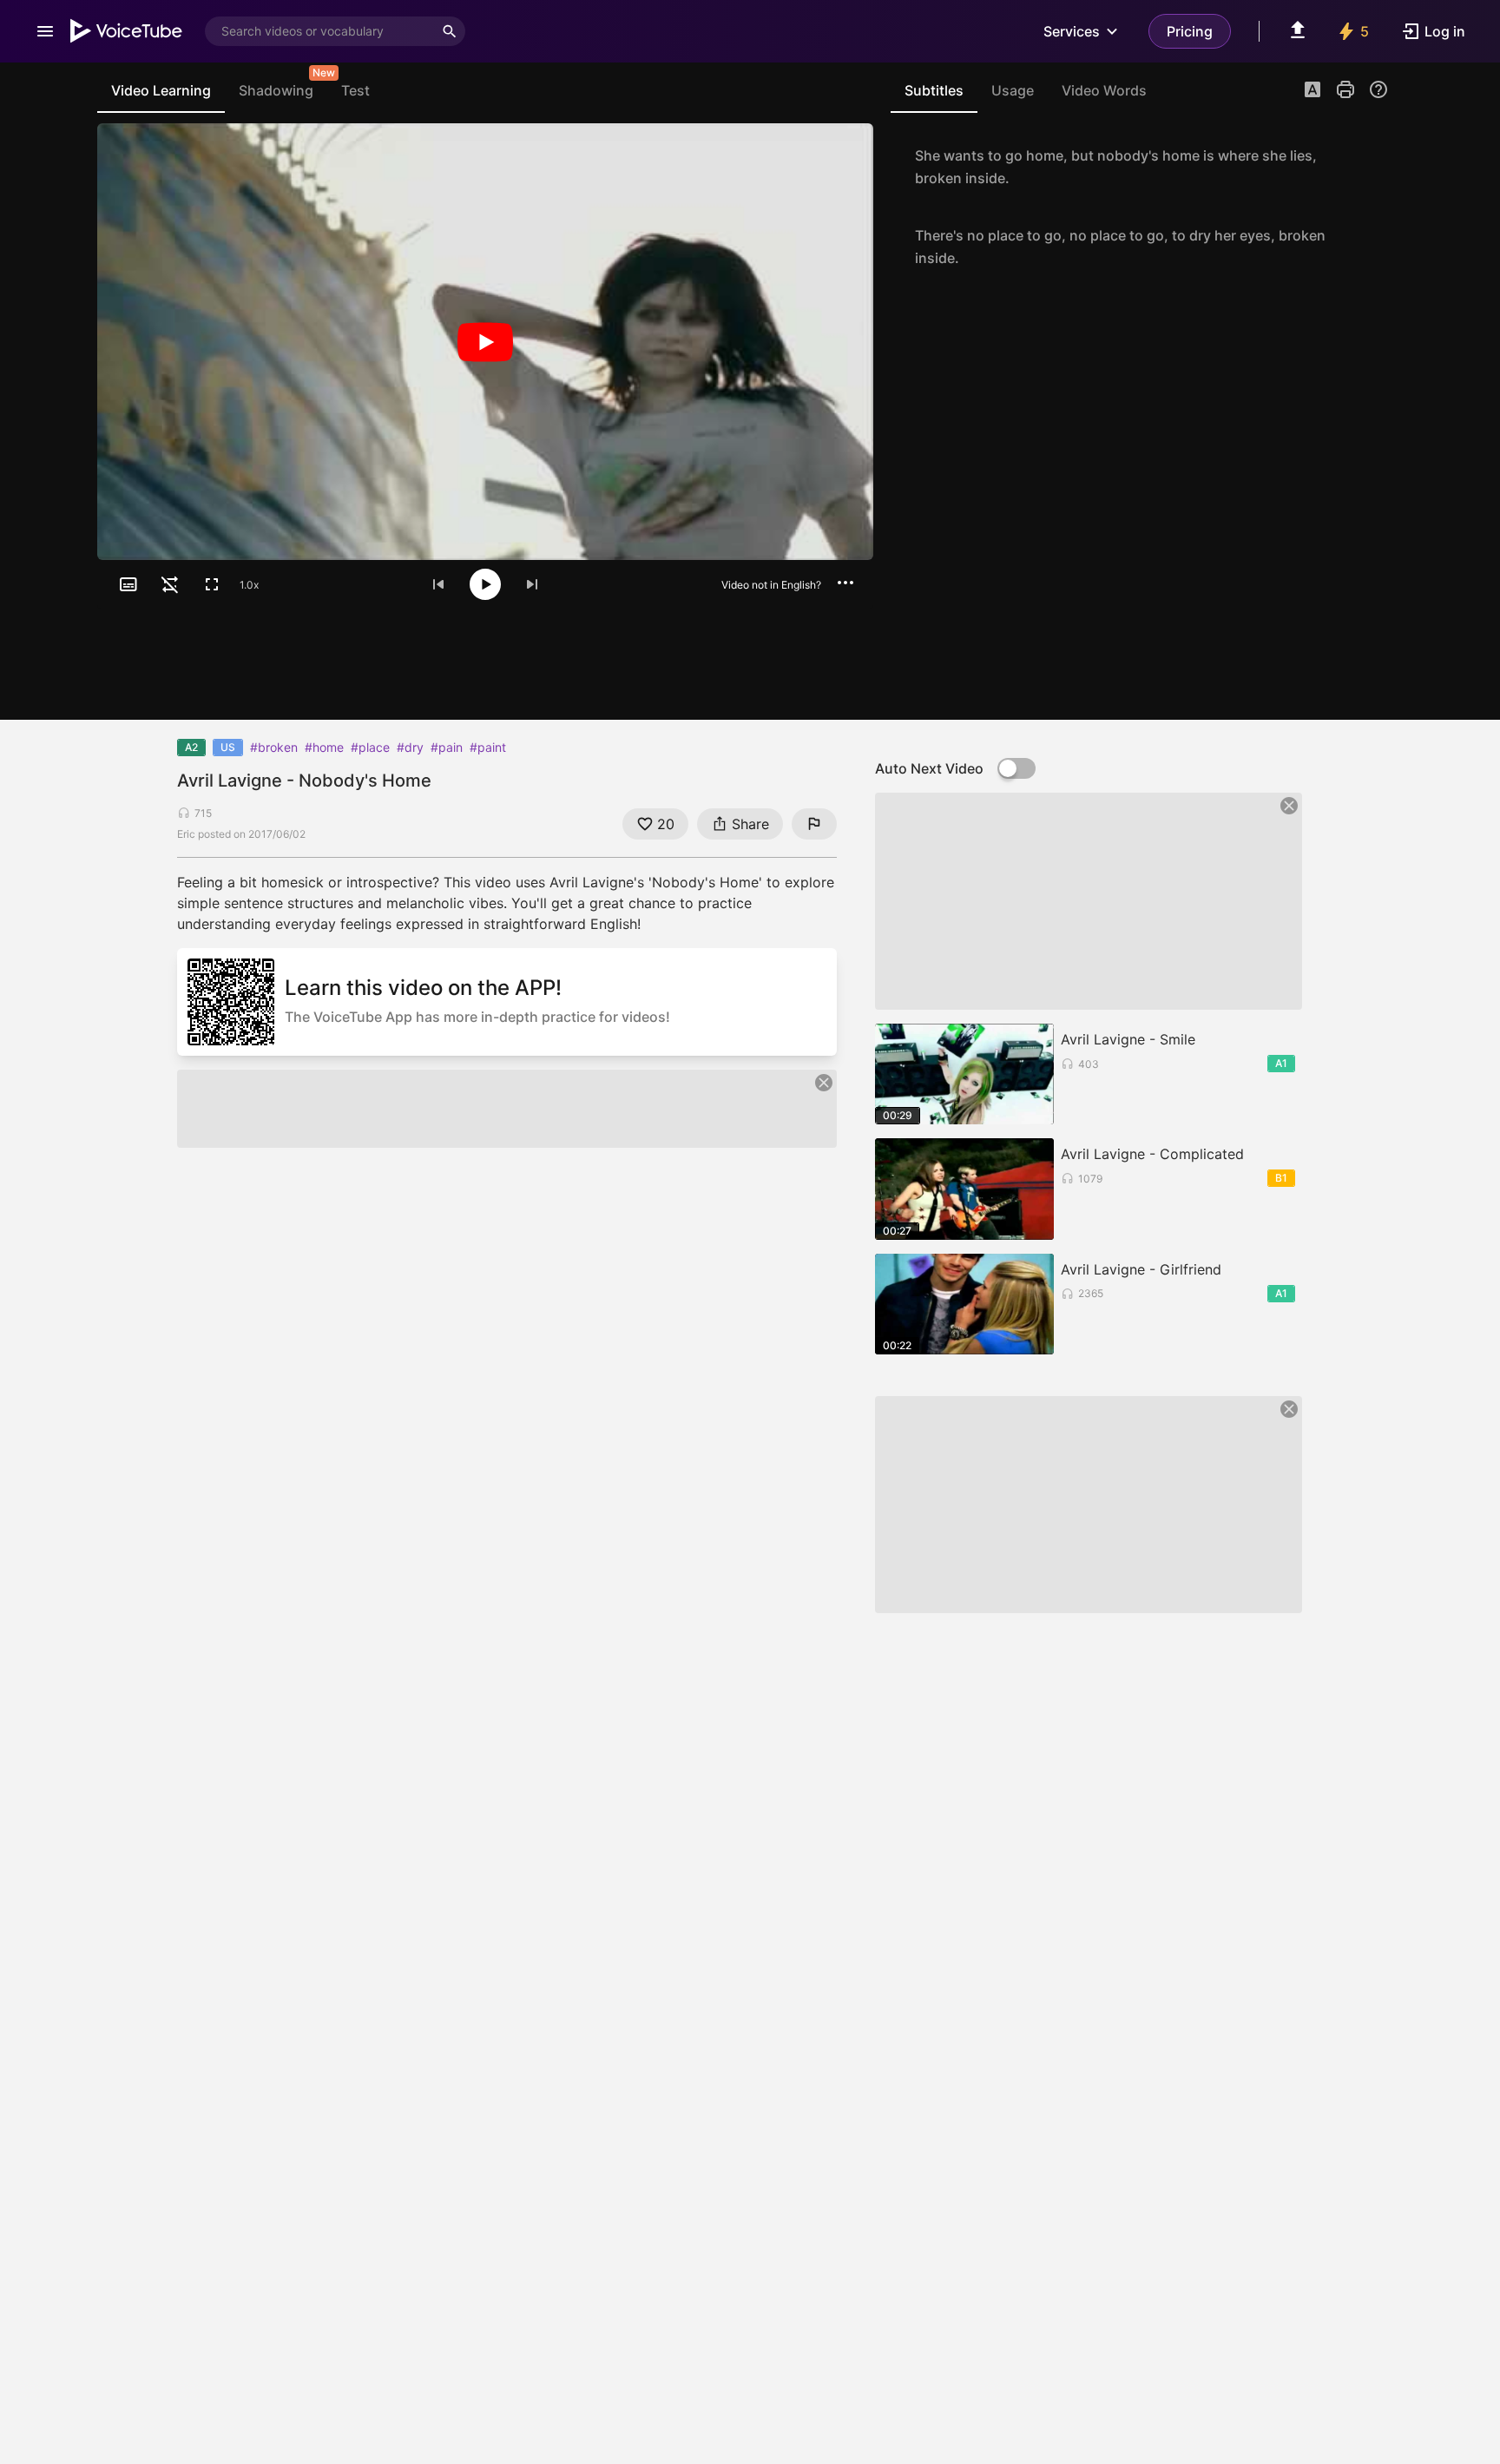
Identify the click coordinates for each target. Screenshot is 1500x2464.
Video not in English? (771, 585)
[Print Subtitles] (1345, 89)
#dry (410, 747)
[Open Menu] (45, 31)
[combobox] (319, 31)
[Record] (1370, 167)
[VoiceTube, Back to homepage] (127, 31)
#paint (488, 747)
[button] (1312, 91)
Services (1072, 31)
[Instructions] (1378, 89)
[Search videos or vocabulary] (450, 31)
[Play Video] (485, 342)
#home (324, 747)
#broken (274, 747)
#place (370, 747)
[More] (845, 583)
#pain (447, 747)
